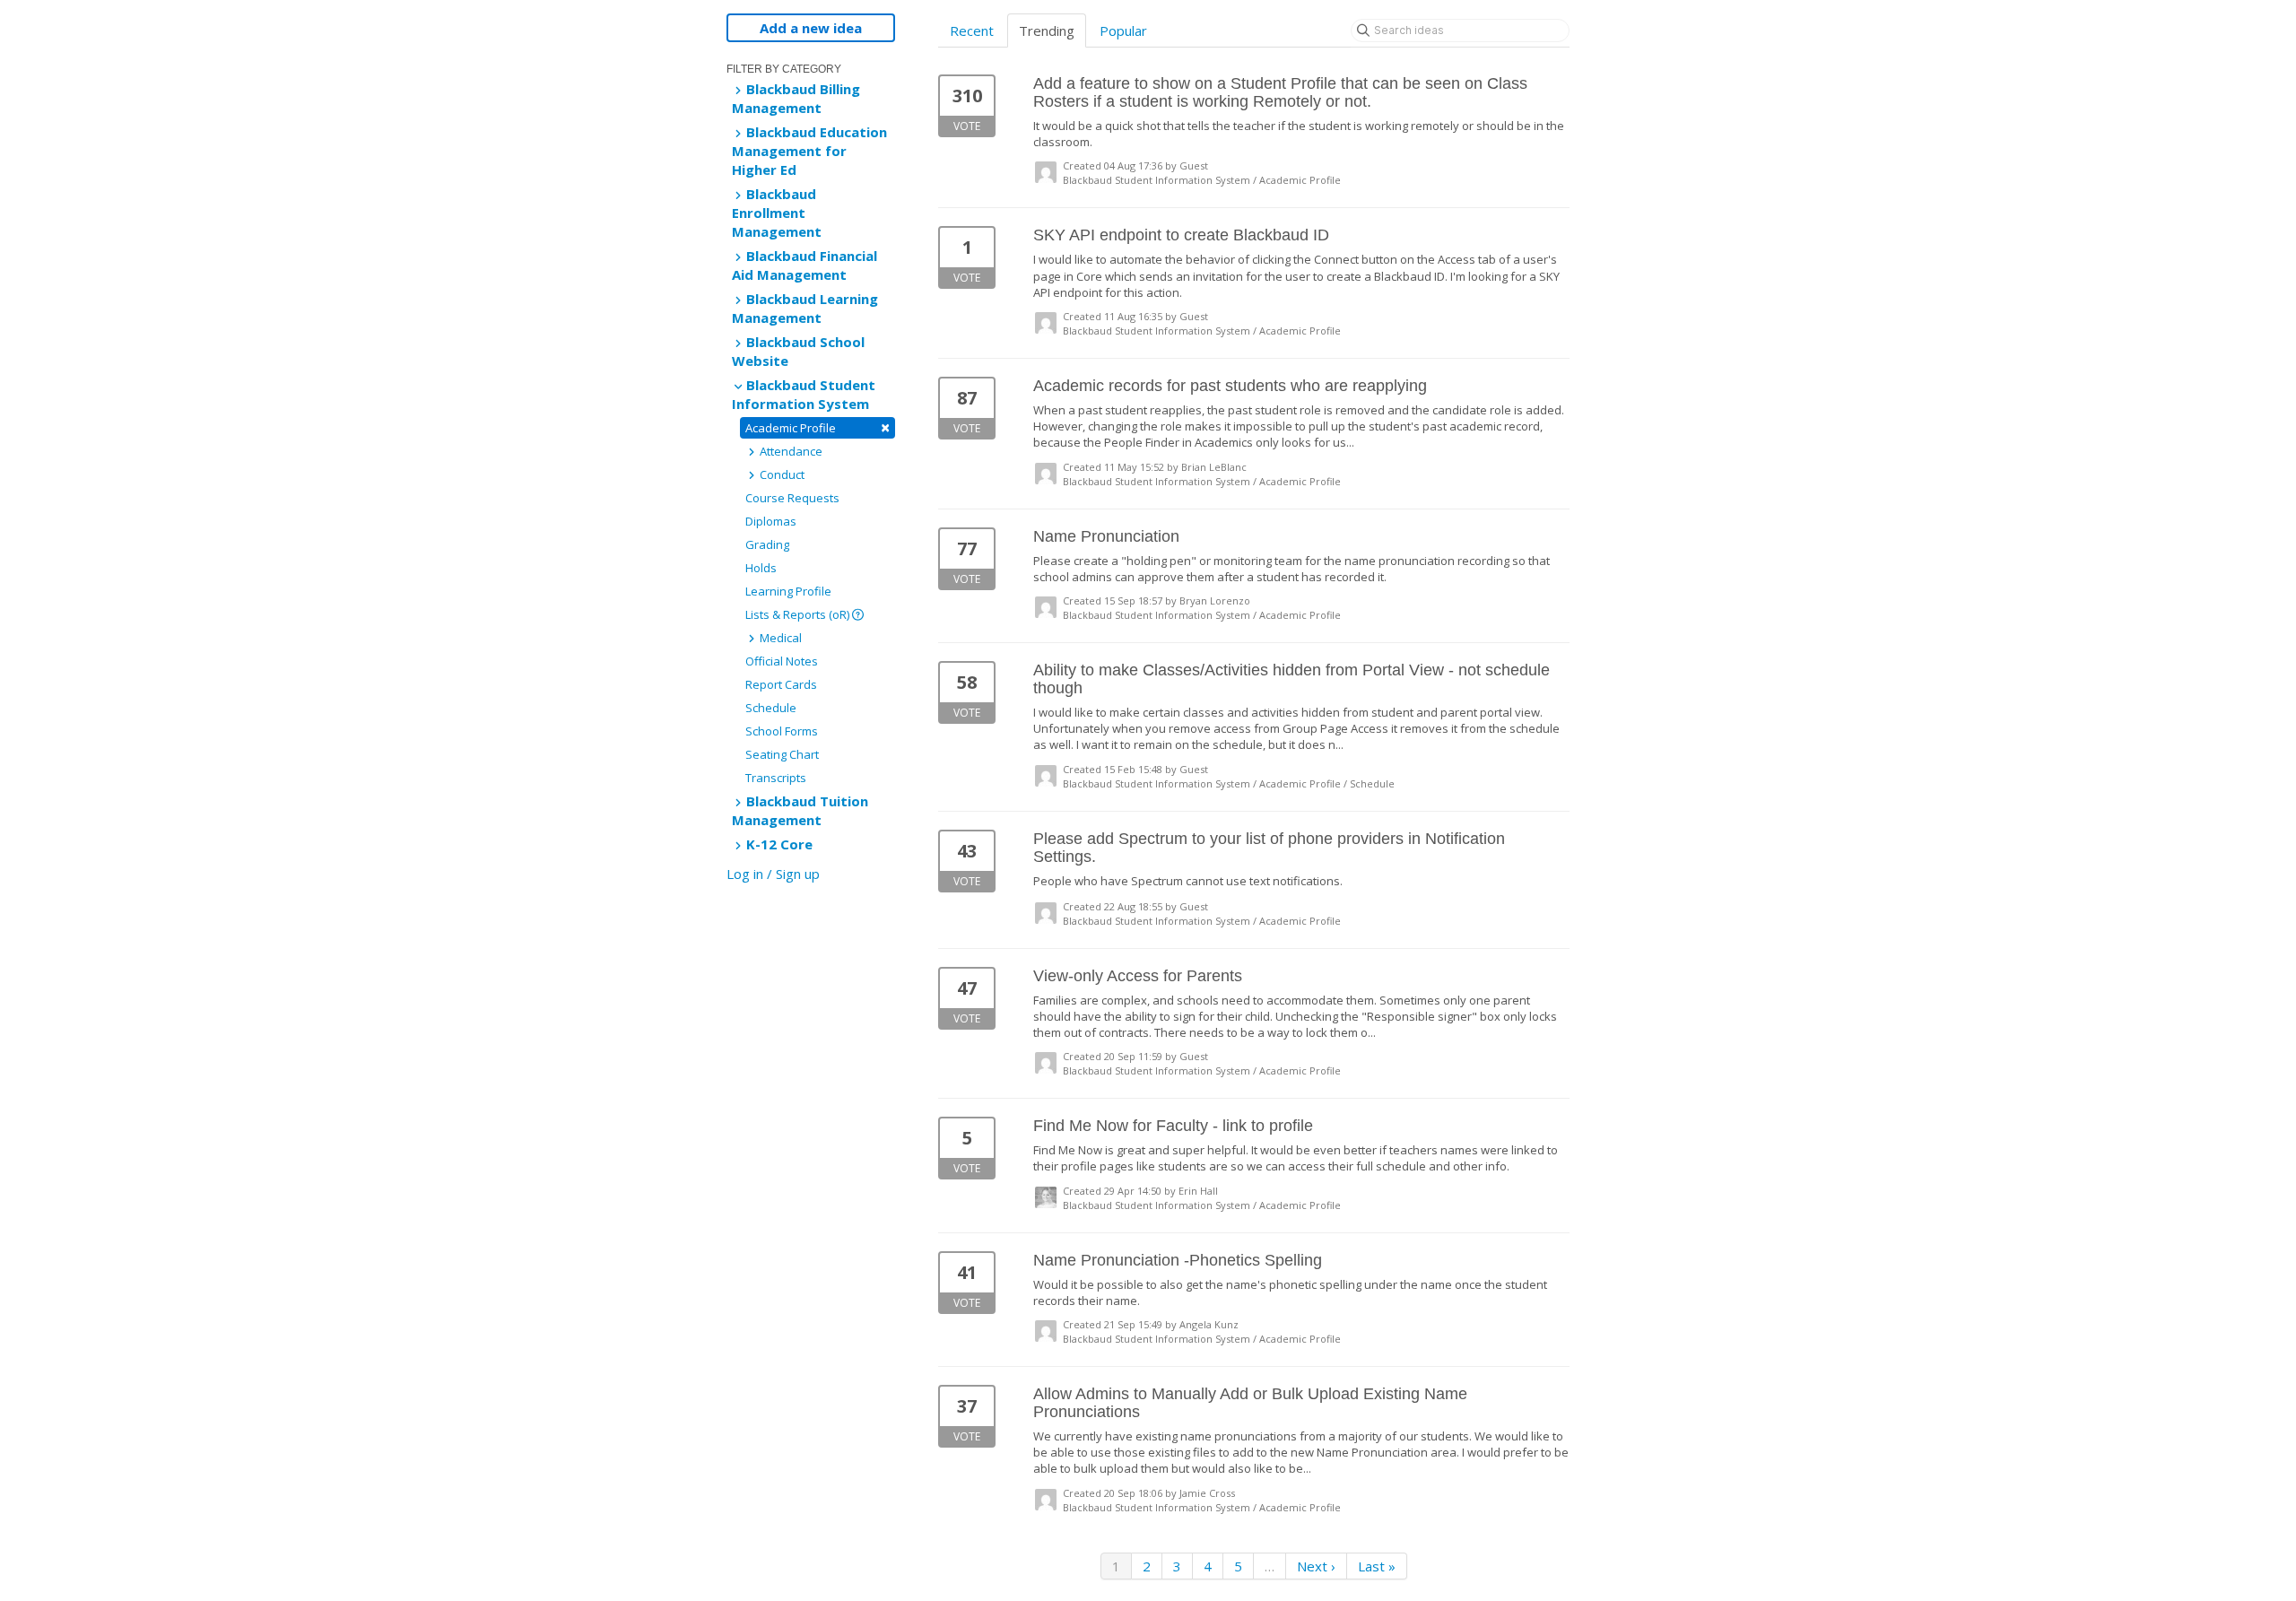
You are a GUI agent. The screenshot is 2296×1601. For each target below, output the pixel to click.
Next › (1316, 1566)
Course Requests (792, 498)
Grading (767, 544)
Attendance (790, 451)
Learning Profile (788, 591)
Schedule (771, 708)
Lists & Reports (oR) (799, 614)
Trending (1047, 30)
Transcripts (776, 778)
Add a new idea (811, 28)
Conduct (781, 474)
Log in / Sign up (773, 874)
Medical (779, 638)
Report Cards (781, 684)
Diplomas (771, 521)
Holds (761, 568)
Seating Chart (782, 754)
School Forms (782, 731)
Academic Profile (818, 427)
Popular (1123, 30)
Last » (1377, 1566)
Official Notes (782, 661)
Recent (972, 30)
